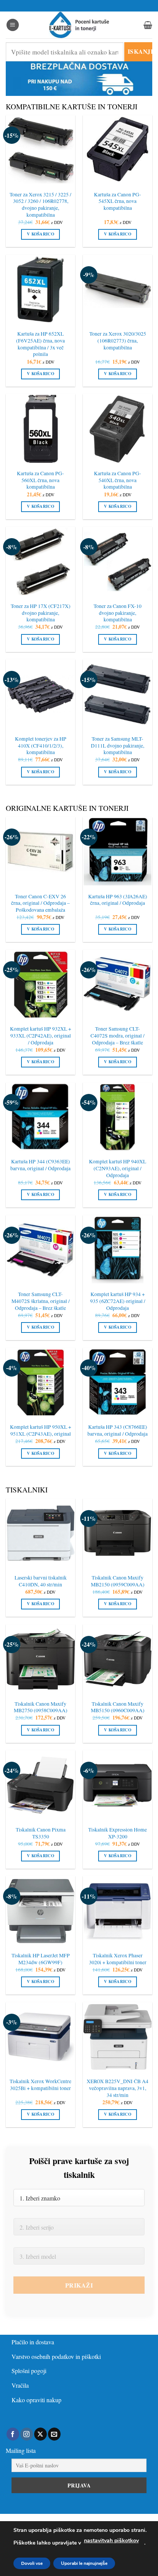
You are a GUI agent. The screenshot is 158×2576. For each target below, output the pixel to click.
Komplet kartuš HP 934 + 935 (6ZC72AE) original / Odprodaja (118, 1301)
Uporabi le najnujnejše (84, 2563)
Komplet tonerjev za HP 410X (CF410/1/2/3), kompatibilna (41, 746)
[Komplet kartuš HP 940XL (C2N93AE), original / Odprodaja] (118, 1117)
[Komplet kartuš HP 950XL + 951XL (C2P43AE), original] (40, 1383)
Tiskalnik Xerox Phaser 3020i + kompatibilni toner (118, 1959)
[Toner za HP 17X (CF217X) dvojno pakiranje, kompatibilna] (40, 561)
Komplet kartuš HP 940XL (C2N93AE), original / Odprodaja (118, 1168)
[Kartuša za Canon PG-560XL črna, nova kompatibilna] (40, 429)
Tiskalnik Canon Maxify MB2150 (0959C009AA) (118, 1581)
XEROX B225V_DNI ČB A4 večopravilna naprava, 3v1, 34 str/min (118, 2088)
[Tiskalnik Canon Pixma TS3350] (40, 1785)
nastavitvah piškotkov (111, 2541)
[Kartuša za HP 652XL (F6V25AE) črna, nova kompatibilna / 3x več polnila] (40, 289)
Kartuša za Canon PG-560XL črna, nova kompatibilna (40, 480)
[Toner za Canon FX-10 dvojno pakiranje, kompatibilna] (118, 561)
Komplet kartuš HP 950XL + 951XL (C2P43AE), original (41, 1430)
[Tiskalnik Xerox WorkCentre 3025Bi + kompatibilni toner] (40, 2037)
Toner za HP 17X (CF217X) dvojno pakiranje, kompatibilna (41, 613)
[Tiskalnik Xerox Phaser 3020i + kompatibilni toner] (118, 1911)
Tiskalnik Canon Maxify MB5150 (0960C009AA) (118, 1707)
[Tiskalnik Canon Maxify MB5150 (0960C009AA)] (118, 1659)
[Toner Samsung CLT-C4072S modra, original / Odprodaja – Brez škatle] (118, 984)
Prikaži (79, 2285)
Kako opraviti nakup (36, 2400)
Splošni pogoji (29, 2371)
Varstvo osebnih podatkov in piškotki (56, 2356)
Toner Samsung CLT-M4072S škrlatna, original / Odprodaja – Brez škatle (41, 1301)
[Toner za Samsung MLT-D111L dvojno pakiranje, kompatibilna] (118, 694)
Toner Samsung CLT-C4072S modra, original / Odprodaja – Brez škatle (118, 1036)
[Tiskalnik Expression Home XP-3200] (118, 1785)
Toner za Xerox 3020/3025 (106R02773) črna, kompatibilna (118, 341)
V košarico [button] (40, 234)
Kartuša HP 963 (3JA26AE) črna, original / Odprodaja (118, 900)
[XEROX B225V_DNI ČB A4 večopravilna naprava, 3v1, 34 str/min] (118, 2037)
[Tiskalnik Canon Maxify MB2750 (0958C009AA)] (40, 1659)
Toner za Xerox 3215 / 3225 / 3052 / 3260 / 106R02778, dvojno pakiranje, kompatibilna (40, 205)
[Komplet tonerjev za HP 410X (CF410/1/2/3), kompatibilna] (40, 694)
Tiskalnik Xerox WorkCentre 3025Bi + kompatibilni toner (40, 2085)
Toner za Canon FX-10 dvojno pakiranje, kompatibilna (118, 613)
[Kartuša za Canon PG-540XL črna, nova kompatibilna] (118, 429)
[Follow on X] (40, 2434)
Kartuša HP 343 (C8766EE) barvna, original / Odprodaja (118, 1430)
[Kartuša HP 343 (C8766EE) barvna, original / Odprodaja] (118, 1383)
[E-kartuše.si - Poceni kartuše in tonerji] (79, 25)
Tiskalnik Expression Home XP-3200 (118, 1833)
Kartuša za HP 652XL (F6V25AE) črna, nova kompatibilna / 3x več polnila (40, 344)
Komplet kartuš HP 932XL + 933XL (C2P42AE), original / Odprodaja (41, 1036)
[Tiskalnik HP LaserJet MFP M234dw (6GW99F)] (40, 1911)
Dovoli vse (32, 2563)
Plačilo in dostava (33, 2342)
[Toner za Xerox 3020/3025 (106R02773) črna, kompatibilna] (118, 289)
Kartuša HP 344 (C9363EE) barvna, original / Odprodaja (40, 1165)
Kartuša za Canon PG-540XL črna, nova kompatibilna (118, 480)
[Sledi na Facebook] (13, 2434)
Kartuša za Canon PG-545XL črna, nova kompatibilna (118, 201)
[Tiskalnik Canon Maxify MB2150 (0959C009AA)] (118, 1533)
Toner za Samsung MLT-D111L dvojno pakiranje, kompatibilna (118, 746)
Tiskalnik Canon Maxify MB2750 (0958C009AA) (41, 1707)
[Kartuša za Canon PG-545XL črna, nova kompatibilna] (118, 150)
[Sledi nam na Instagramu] (27, 2434)
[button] (13, 25)
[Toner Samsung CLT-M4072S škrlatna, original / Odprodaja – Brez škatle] (40, 1250)
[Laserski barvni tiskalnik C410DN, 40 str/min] (40, 1533)
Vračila (20, 2385)
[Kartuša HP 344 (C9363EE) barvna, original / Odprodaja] (40, 1117)
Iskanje (140, 51)
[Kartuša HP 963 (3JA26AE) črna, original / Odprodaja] (118, 852)
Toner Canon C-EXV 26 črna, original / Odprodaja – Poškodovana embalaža (40, 903)
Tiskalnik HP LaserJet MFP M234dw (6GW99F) (41, 1959)
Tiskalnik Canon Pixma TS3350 (41, 1833)
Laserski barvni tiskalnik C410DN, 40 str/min (41, 1581)
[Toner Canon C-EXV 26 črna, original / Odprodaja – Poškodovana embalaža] (40, 852)
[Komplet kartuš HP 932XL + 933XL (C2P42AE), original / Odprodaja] (40, 984)
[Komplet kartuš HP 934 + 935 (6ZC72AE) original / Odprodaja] (118, 1250)
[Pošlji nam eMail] (54, 2434)
